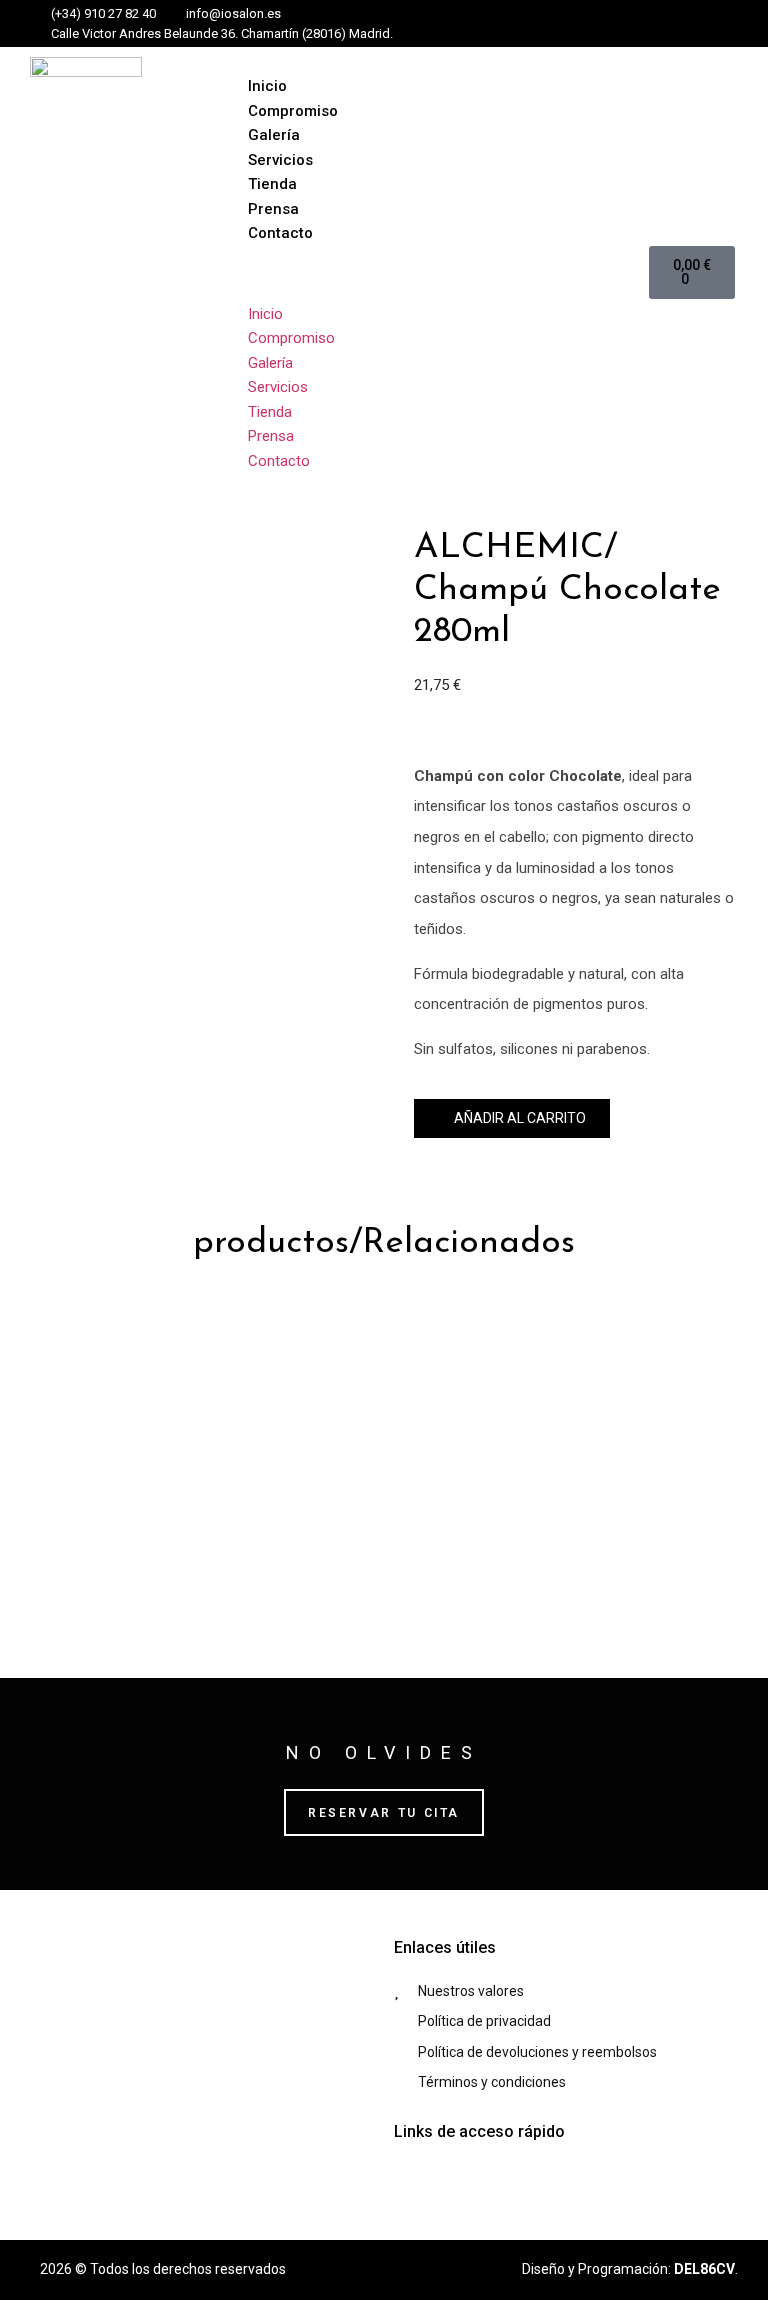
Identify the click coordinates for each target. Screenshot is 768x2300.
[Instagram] (606, 24)
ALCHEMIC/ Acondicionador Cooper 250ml (205, 1343)
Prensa (273, 209)
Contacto (280, 233)
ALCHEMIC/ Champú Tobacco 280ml (561, 1522)
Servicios (280, 160)
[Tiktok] (639, 24)
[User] (672, 24)
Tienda (272, 184)
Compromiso (293, 111)
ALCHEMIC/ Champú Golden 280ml (573, 1343)
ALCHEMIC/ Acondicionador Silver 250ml (197, 1522)
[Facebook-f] (573, 24)
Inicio (267, 86)
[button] (438, 273)
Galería (274, 135)
